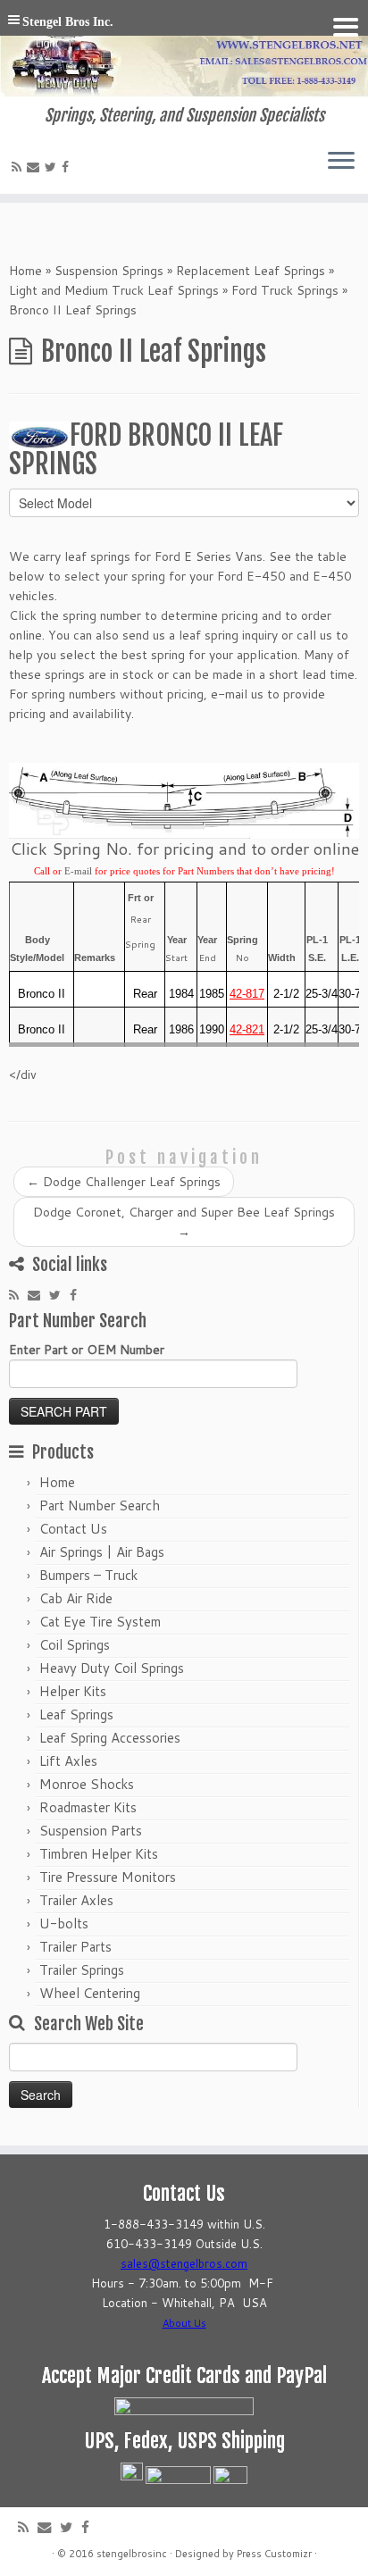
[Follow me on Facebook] (68, 167)
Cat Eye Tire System (100, 1622)
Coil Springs (75, 1645)
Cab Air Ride (76, 1598)
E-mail (78, 871)
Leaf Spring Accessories (110, 1738)
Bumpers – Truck (88, 1575)
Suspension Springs (109, 271)
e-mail (229, 694)
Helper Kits (73, 1691)
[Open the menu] (341, 162)
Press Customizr (274, 2554)
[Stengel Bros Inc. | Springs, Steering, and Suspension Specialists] (184, 53)
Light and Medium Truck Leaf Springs (114, 290)
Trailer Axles (76, 1900)
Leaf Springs (76, 1715)
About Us (184, 2323)
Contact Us (73, 1529)
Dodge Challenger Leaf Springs (124, 1182)
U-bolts (64, 1924)
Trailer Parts (75, 1947)
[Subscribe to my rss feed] (19, 167)
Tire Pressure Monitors (108, 1877)
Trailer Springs (82, 1970)
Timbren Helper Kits (99, 1854)
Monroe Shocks (87, 1784)
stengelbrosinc (132, 2554)
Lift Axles (68, 1761)
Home (25, 271)
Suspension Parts (91, 1831)
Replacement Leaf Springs (251, 271)
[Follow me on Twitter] (53, 167)
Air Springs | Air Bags (102, 1552)
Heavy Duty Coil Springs (112, 1668)
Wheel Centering (90, 1993)
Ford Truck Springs (285, 290)
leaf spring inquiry (230, 635)
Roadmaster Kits (88, 1807)
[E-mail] (36, 167)
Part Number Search (100, 1505)
